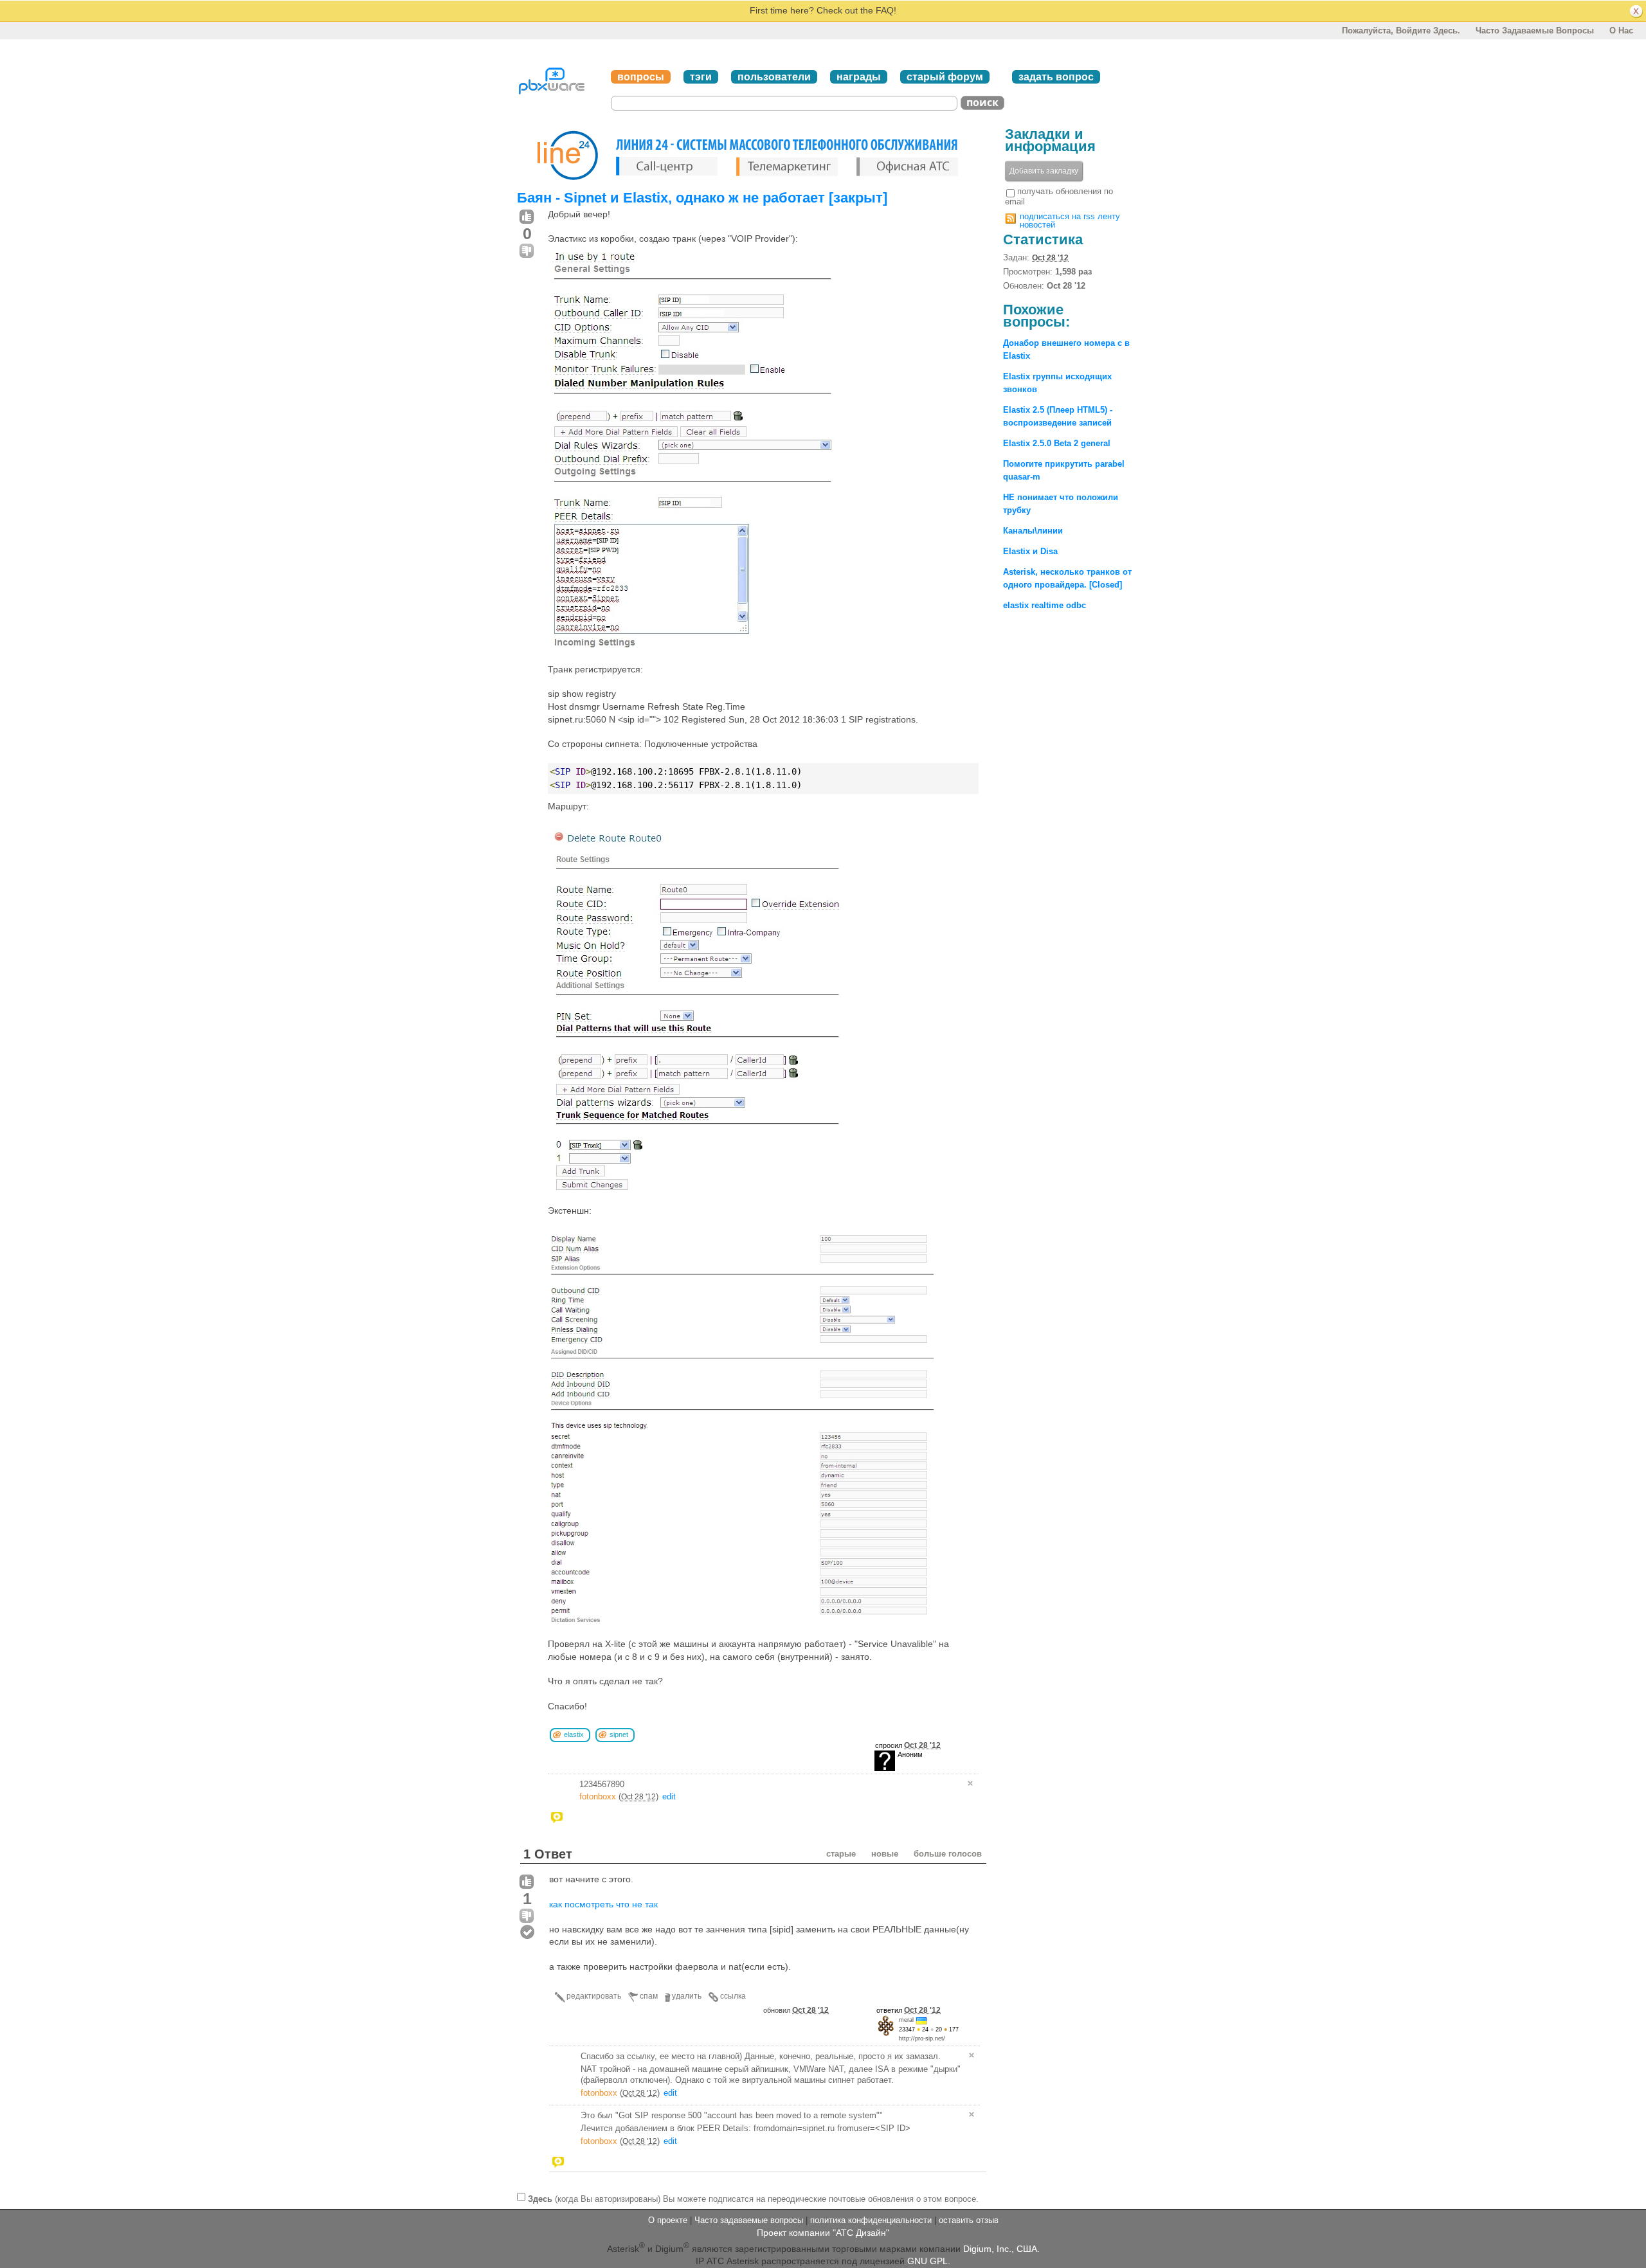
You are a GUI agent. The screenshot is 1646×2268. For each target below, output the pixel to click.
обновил (796, 2010)
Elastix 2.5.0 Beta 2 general (1057, 443)
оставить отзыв (969, 2220)
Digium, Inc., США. (1001, 2249)
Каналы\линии (1033, 531)
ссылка (733, 1996)
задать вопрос (1056, 77)
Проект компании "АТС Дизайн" (823, 2233)
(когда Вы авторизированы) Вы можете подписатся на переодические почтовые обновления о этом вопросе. (753, 2198)
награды (859, 77)
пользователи (774, 77)
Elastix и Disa (1030, 551)
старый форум (945, 77)
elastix (574, 1734)
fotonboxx (598, 1796)
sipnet (619, 1734)
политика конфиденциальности (871, 2220)
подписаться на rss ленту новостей (1070, 221)
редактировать (594, 1996)
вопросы (641, 77)
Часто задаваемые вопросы (1535, 31)
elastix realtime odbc (1045, 605)
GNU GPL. (929, 2261)
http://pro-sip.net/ (922, 2039)
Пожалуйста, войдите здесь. (1401, 31)
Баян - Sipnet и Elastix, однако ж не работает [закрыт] (702, 198)
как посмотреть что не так (603, 1904)
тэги (701, 77)
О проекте (668, 2220)
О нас (1621, 31)
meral (906, 2020)
